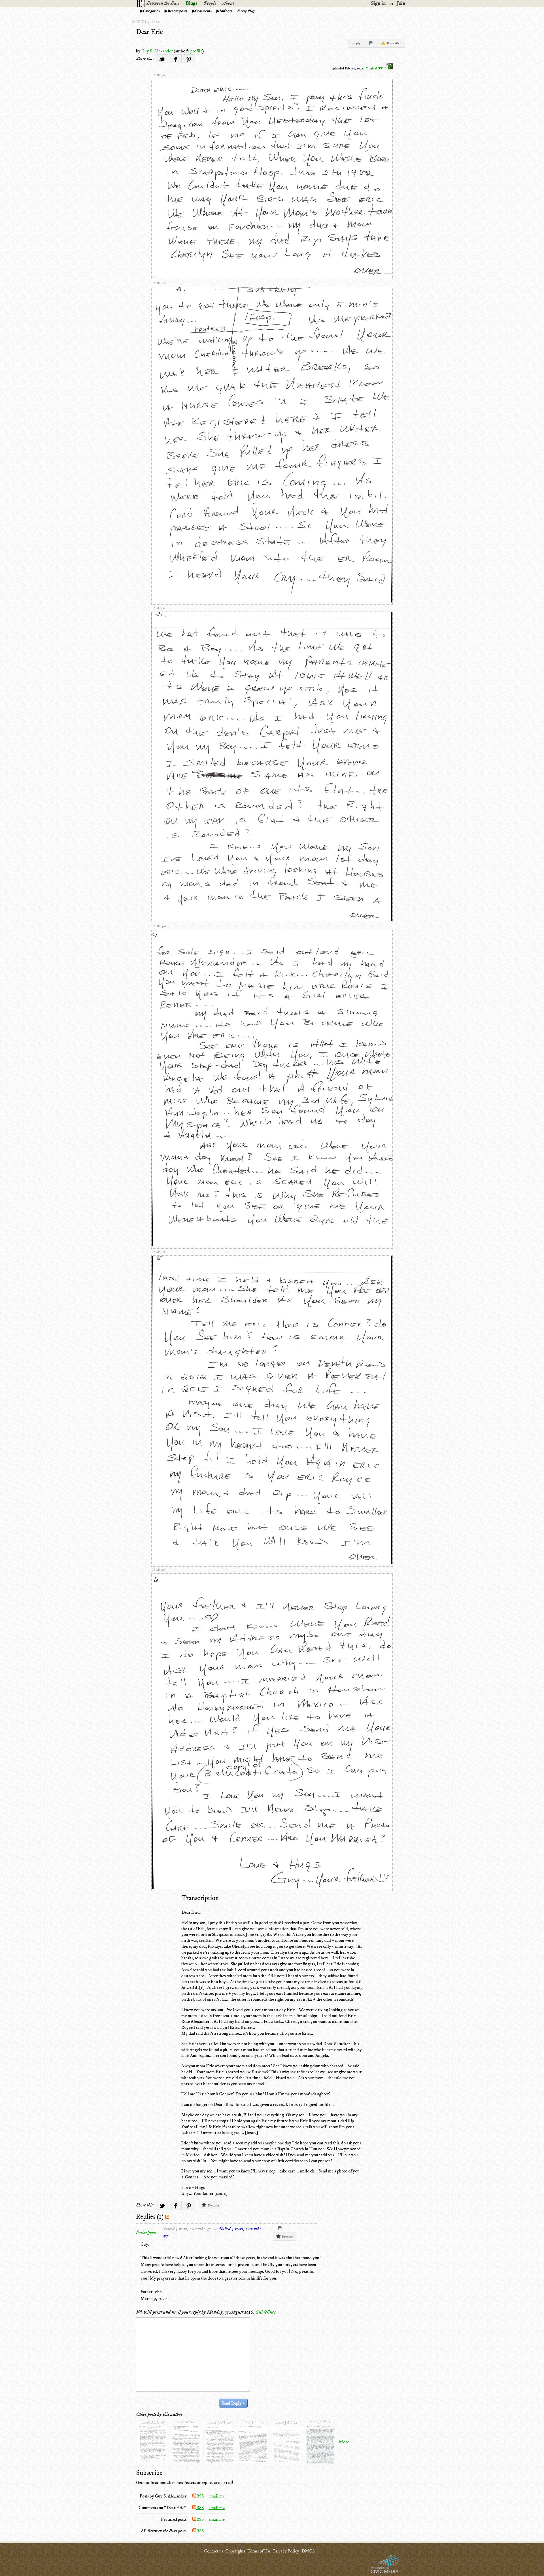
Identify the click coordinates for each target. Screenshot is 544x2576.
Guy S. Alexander (157, 51)
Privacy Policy (286, 2551)
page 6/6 (158, 1570)
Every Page (246, 11)
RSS (200, 2496)
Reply (356, 43)
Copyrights (235, 2551)
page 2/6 (158, 283)
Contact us (213, 2551)
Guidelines (265, 2312)
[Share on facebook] (175, 59)
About (228, 3)
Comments (203, 11)
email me (217, 2496)
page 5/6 (158, 1252)
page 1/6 (158, 75)
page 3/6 (158, 608)
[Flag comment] (280, 2228)
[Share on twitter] (162, 59)
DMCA (308, 2551)
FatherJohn (146, 2232)
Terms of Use (259, 2551)
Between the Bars (163, 3)
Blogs (191, 3)
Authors (226, 11)
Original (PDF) (376, 68)
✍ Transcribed (391, 43)
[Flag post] (371, 43)
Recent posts (178, 11)
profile (196, 51)
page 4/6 (159, 926)
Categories (151, 11)
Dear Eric (149, 32)
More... (346, 2442)
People (210, 3)
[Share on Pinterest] (188, 59)
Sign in (379, 3)
